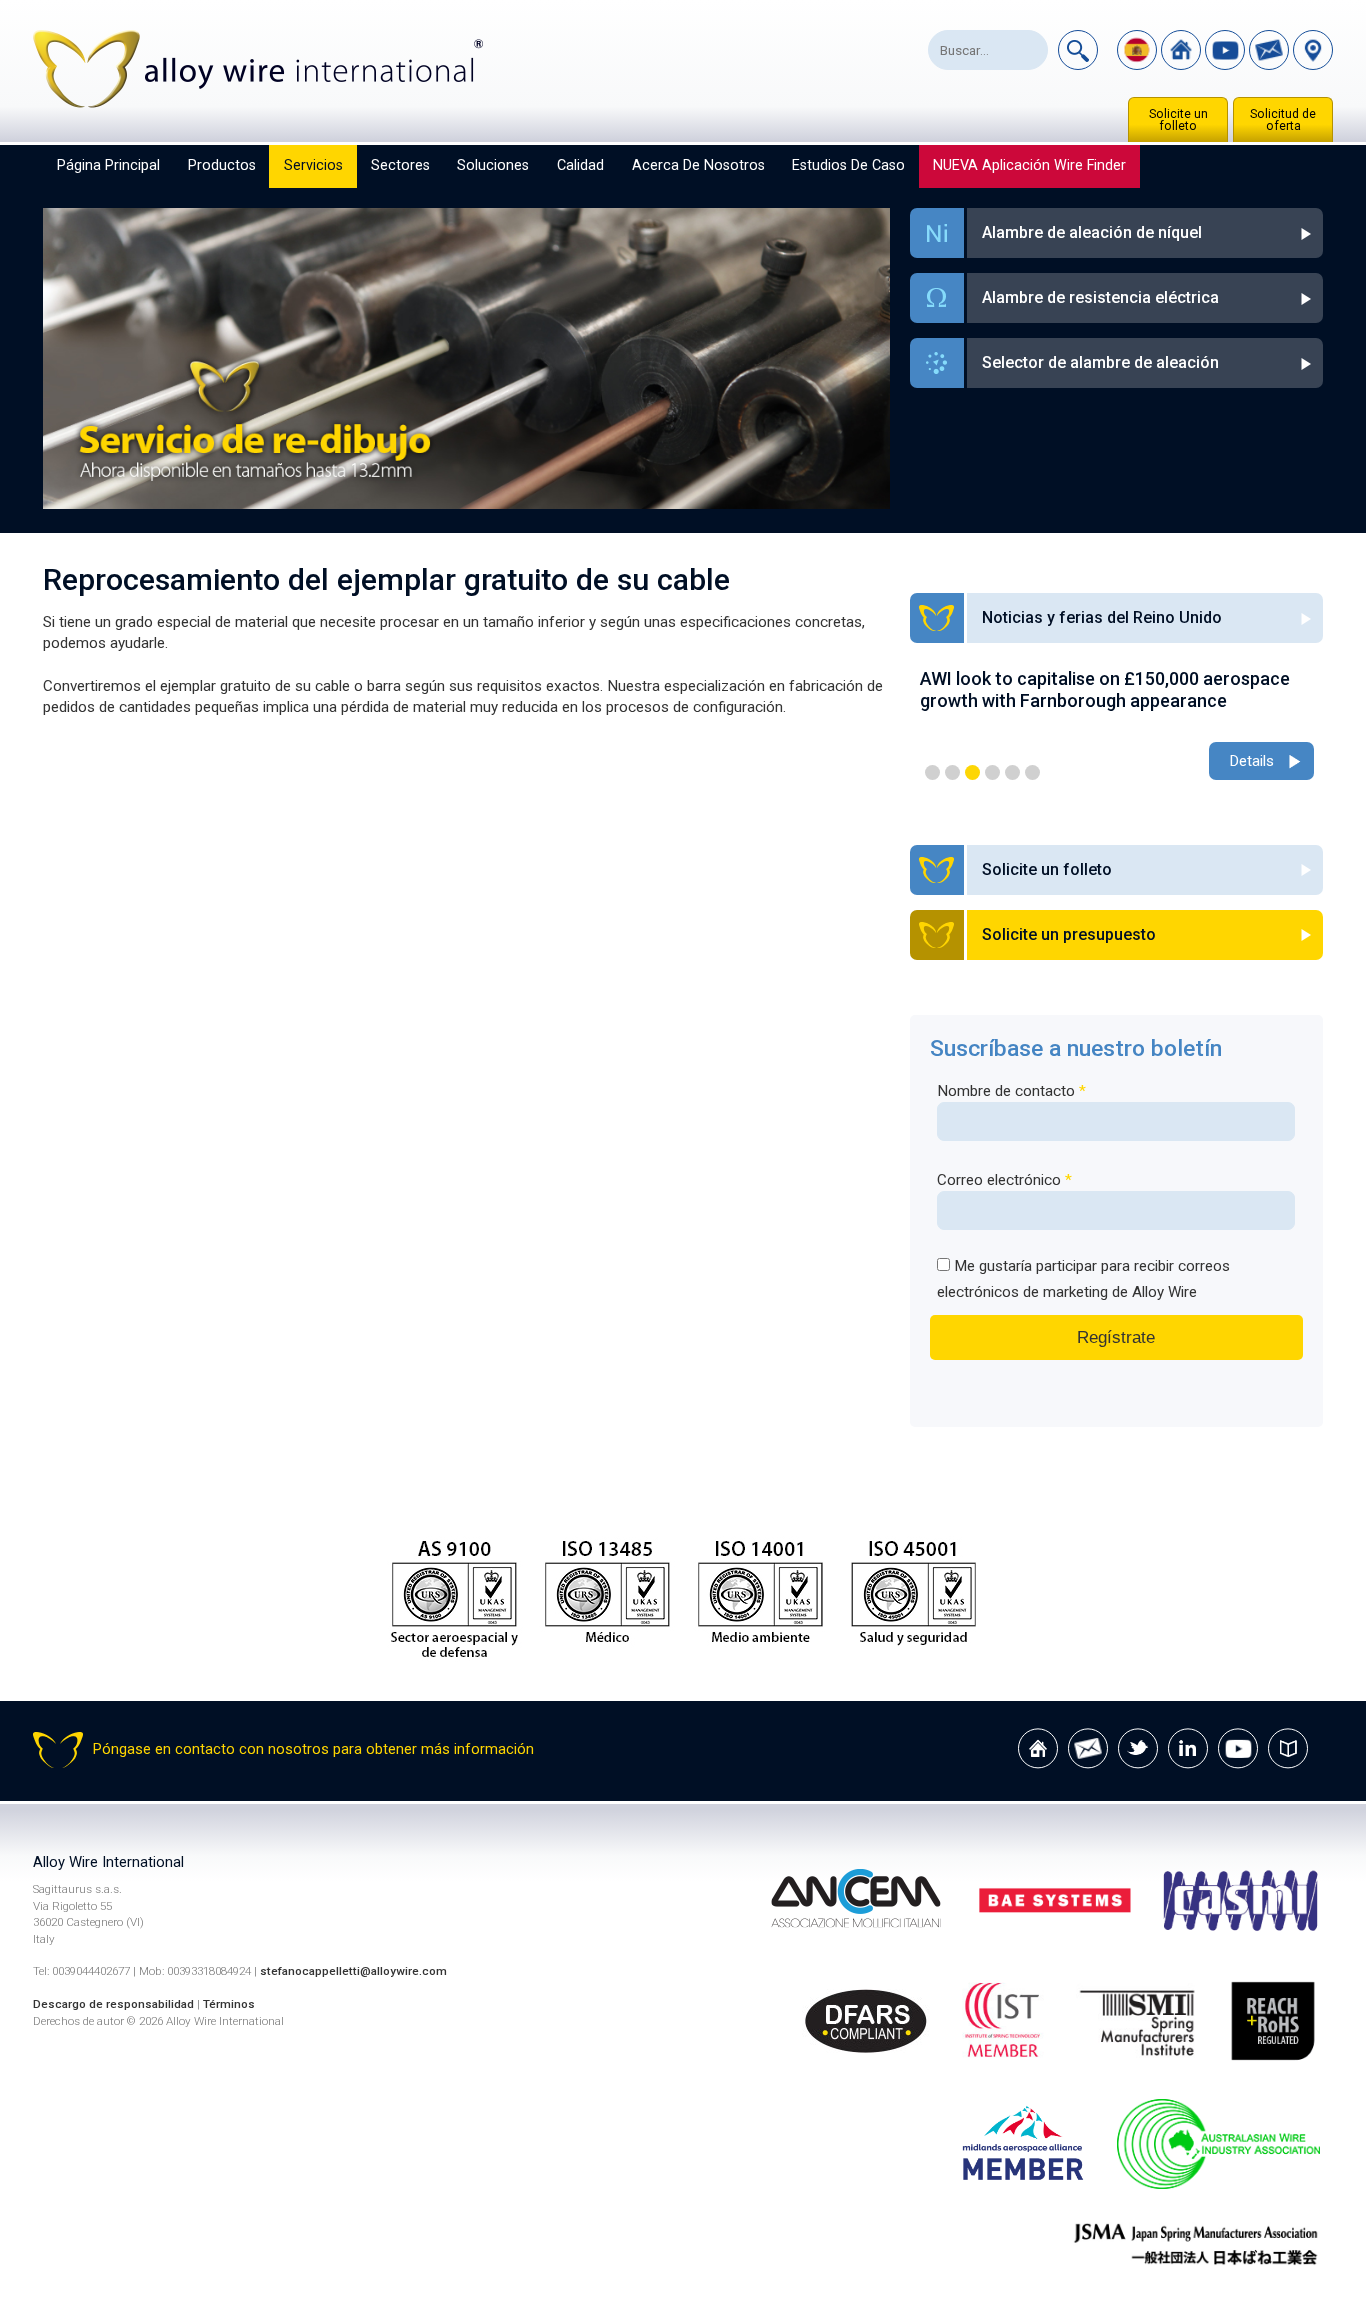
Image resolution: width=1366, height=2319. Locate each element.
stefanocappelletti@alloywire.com (353, 1971)
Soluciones (493, 165)
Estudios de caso (848, 165)
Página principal (108, 165)
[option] (1117, 726)
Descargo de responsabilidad (113, 2004)
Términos (229, 2004)
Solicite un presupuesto (1069, 934)
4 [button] (992, 772)
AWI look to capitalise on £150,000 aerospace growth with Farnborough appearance (1105, 689)
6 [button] (1032, 772)
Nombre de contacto (1011, 1091)
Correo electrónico (1004, 1180)
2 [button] (952, 772)
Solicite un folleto (1178, 120)
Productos (222, 165)
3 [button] (972, 772)
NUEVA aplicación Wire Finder (1029, 165)
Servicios (313, 165)
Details (1251, 761)
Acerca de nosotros (698, 165)
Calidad (580, 165)
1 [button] (932, 772)
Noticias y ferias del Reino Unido (1102, 617)
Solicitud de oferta (1283, 120)
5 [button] (1012, 772)
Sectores (400, 165)
